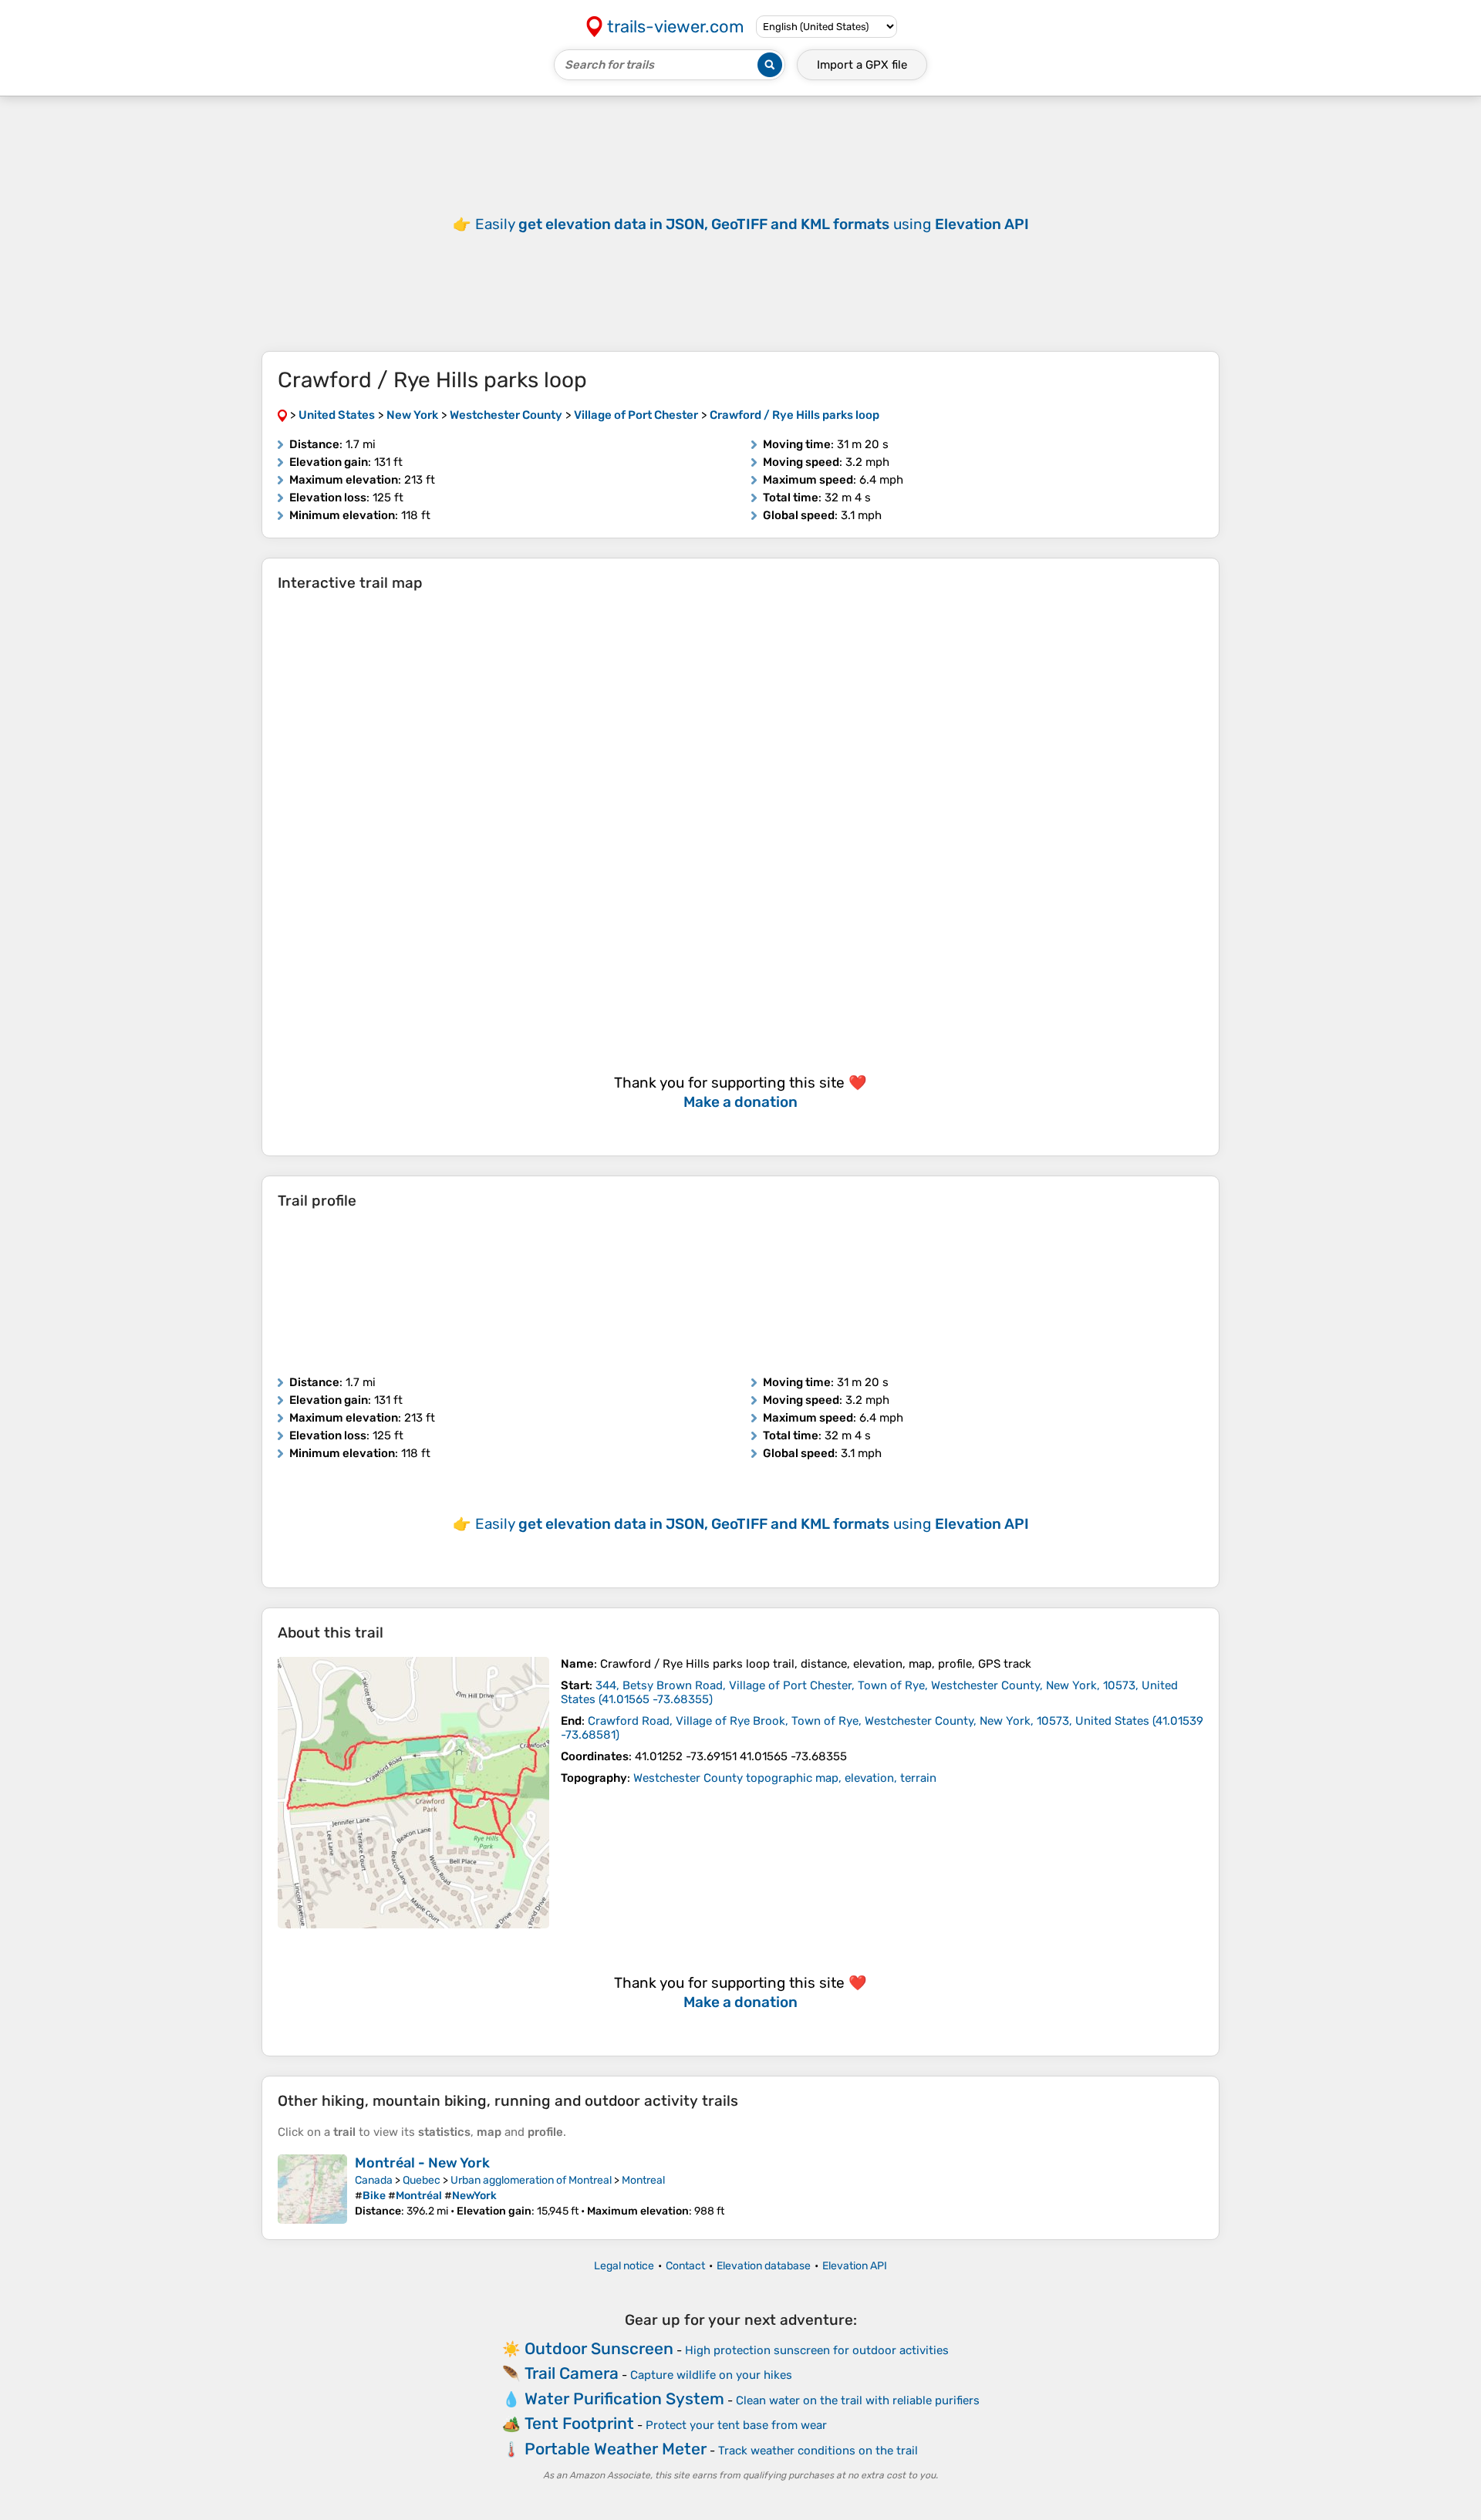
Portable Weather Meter (616, 2449)
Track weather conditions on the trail (818, 2451)
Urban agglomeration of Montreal (531, 2180)
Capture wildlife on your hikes (711, 2375)
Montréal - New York (422, 2163)
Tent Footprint (579, 2423)
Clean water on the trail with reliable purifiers (858, 2400)
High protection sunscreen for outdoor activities (817, 2350)
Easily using (752, 224)
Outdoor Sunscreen (599, 2348)
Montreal (643, 2180)
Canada (374, 2180)
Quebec (422, 2180)
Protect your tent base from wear (736, 2425)
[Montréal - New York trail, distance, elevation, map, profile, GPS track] (312, 2189)
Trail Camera (572, 2373)
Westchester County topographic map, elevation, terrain (785, 1778)
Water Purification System (624, 2399)
